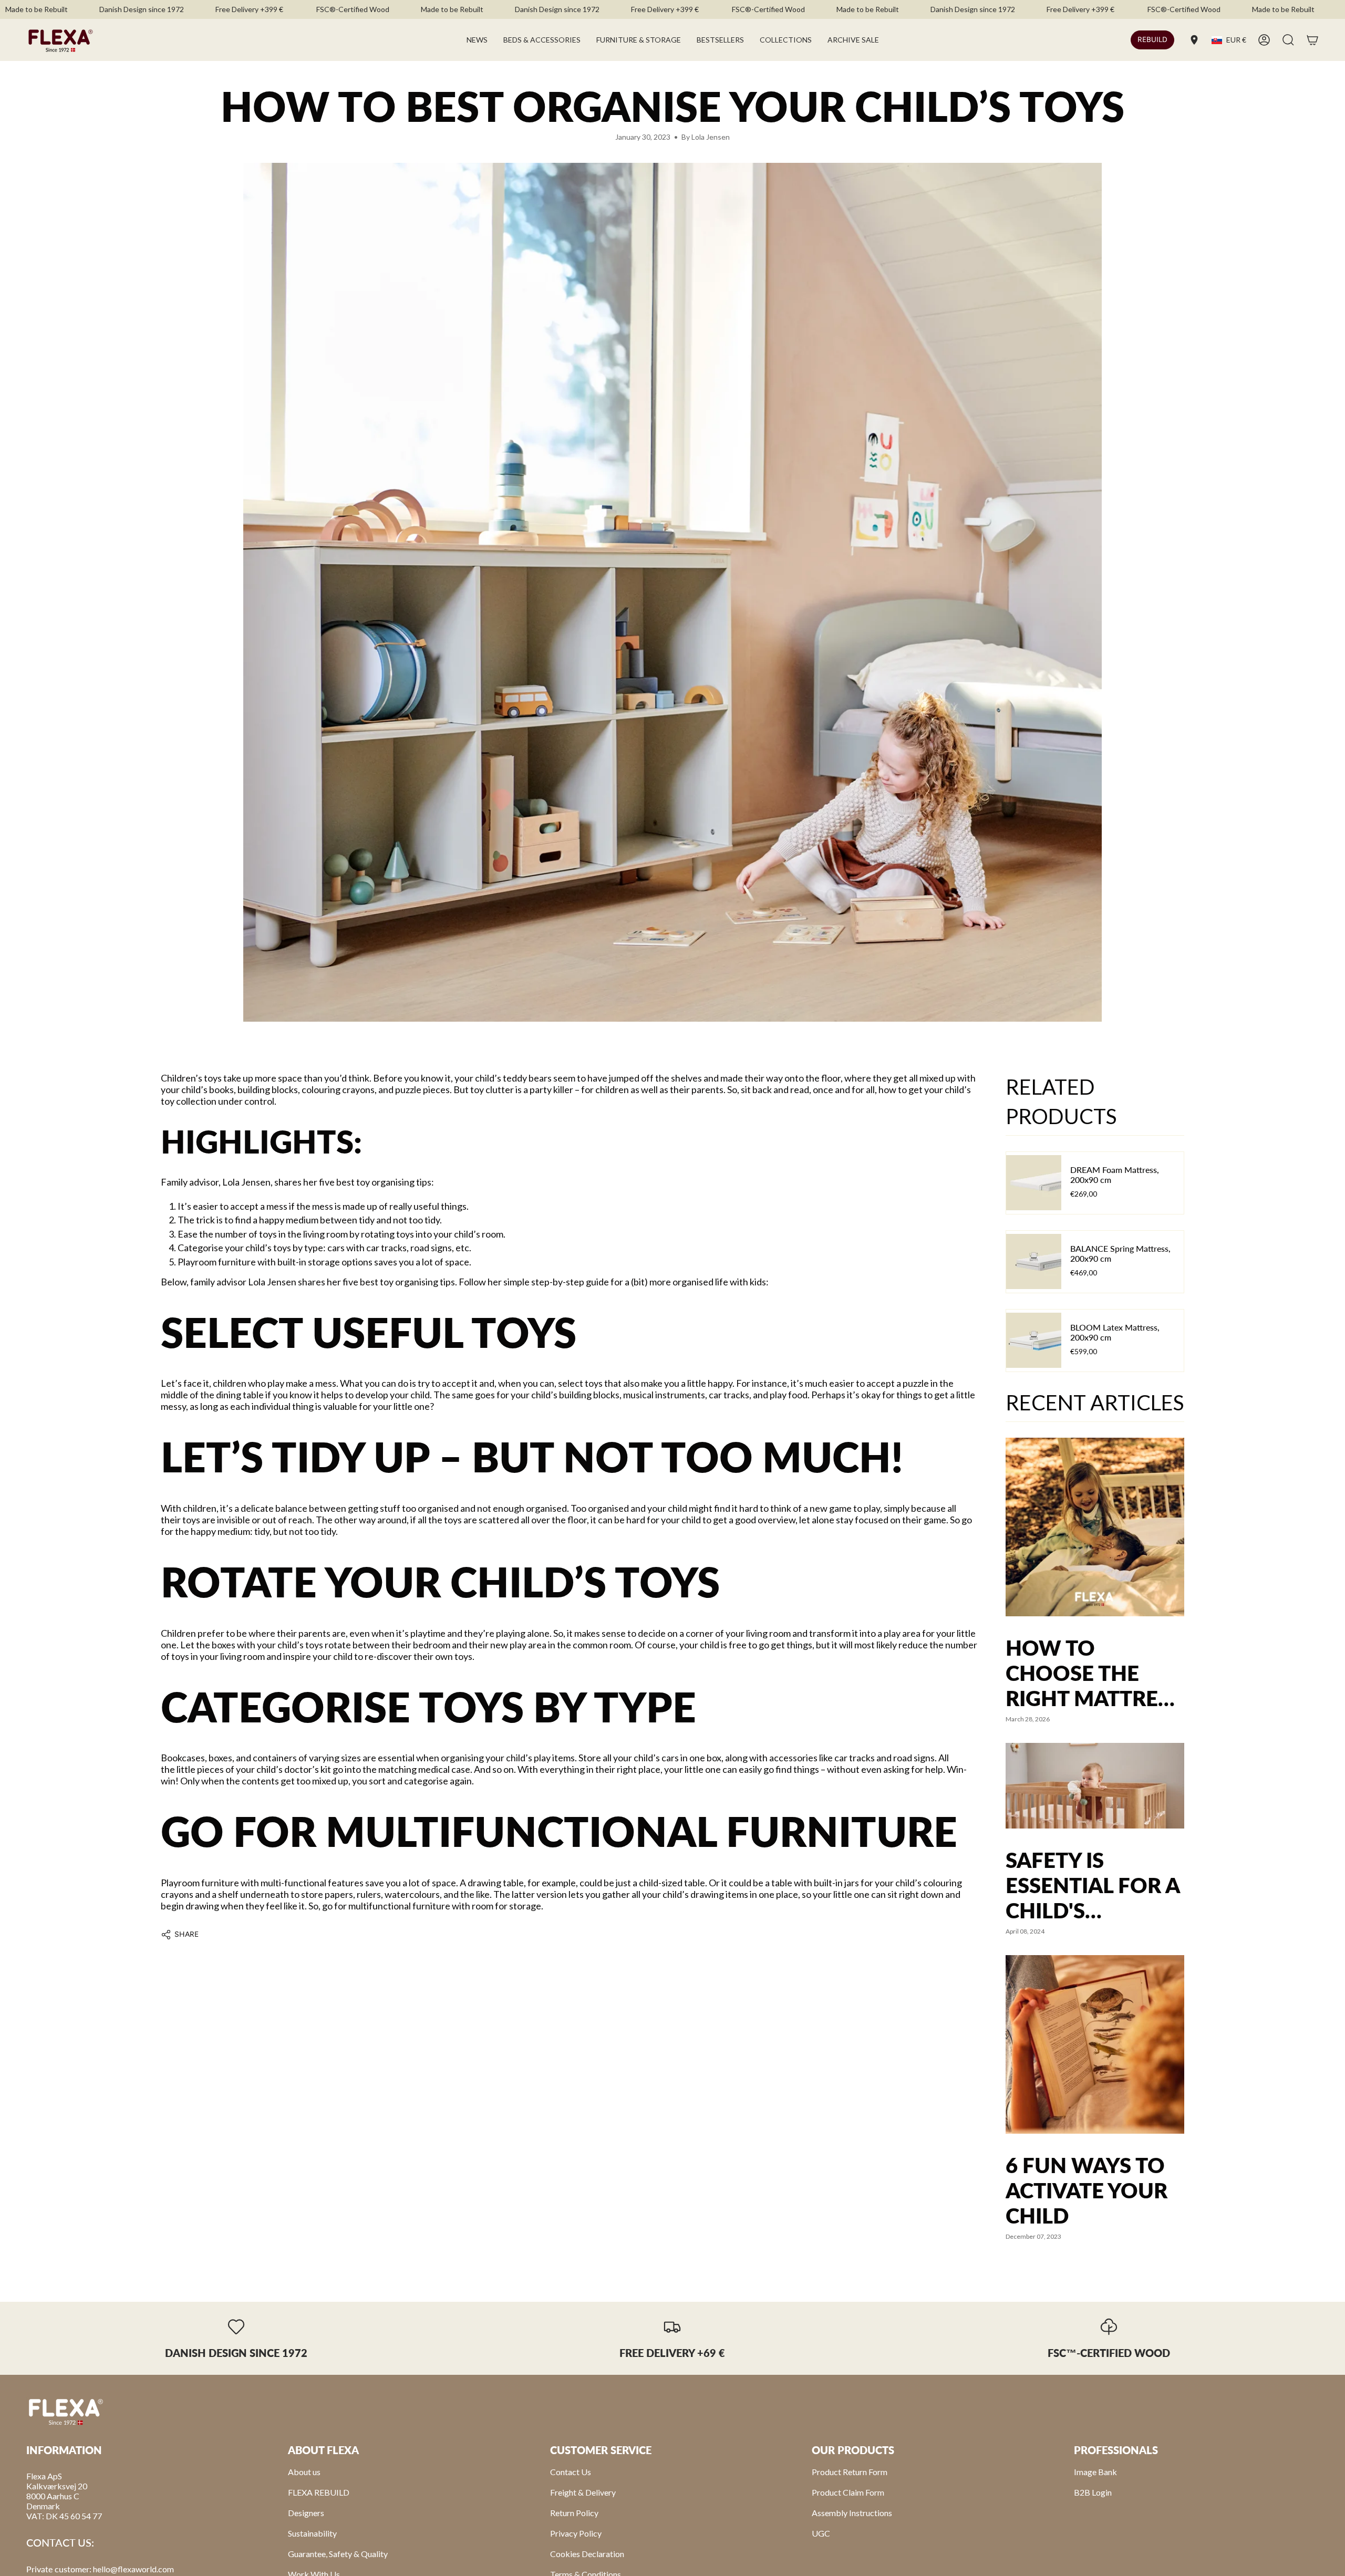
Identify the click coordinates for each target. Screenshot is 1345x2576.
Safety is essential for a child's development (1093, 1885)
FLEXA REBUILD (319, 2492)
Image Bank (1095, 2472)
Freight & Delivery (583, 2492)
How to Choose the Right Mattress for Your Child (1093, 1673)
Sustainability (312, 2533)
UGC (821, 2533)
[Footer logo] (66, 2411)
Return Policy (574, 2513)
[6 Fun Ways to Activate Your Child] (1095, 2044)
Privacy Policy (576, 2533)
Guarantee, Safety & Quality (338, 2554)
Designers (306, 2513)
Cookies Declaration (587, 2554)
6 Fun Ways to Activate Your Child (1087, 2190)
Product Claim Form (848, 2492)
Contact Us (571, 2472)
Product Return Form (850, 2472)
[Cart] (1312, 40)
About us (304, 2472)
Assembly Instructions (852, 2513)
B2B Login (1093, 2492)
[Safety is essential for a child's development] (1095, 1786)
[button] (542, 40)
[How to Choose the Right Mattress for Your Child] (1095, 1527)
